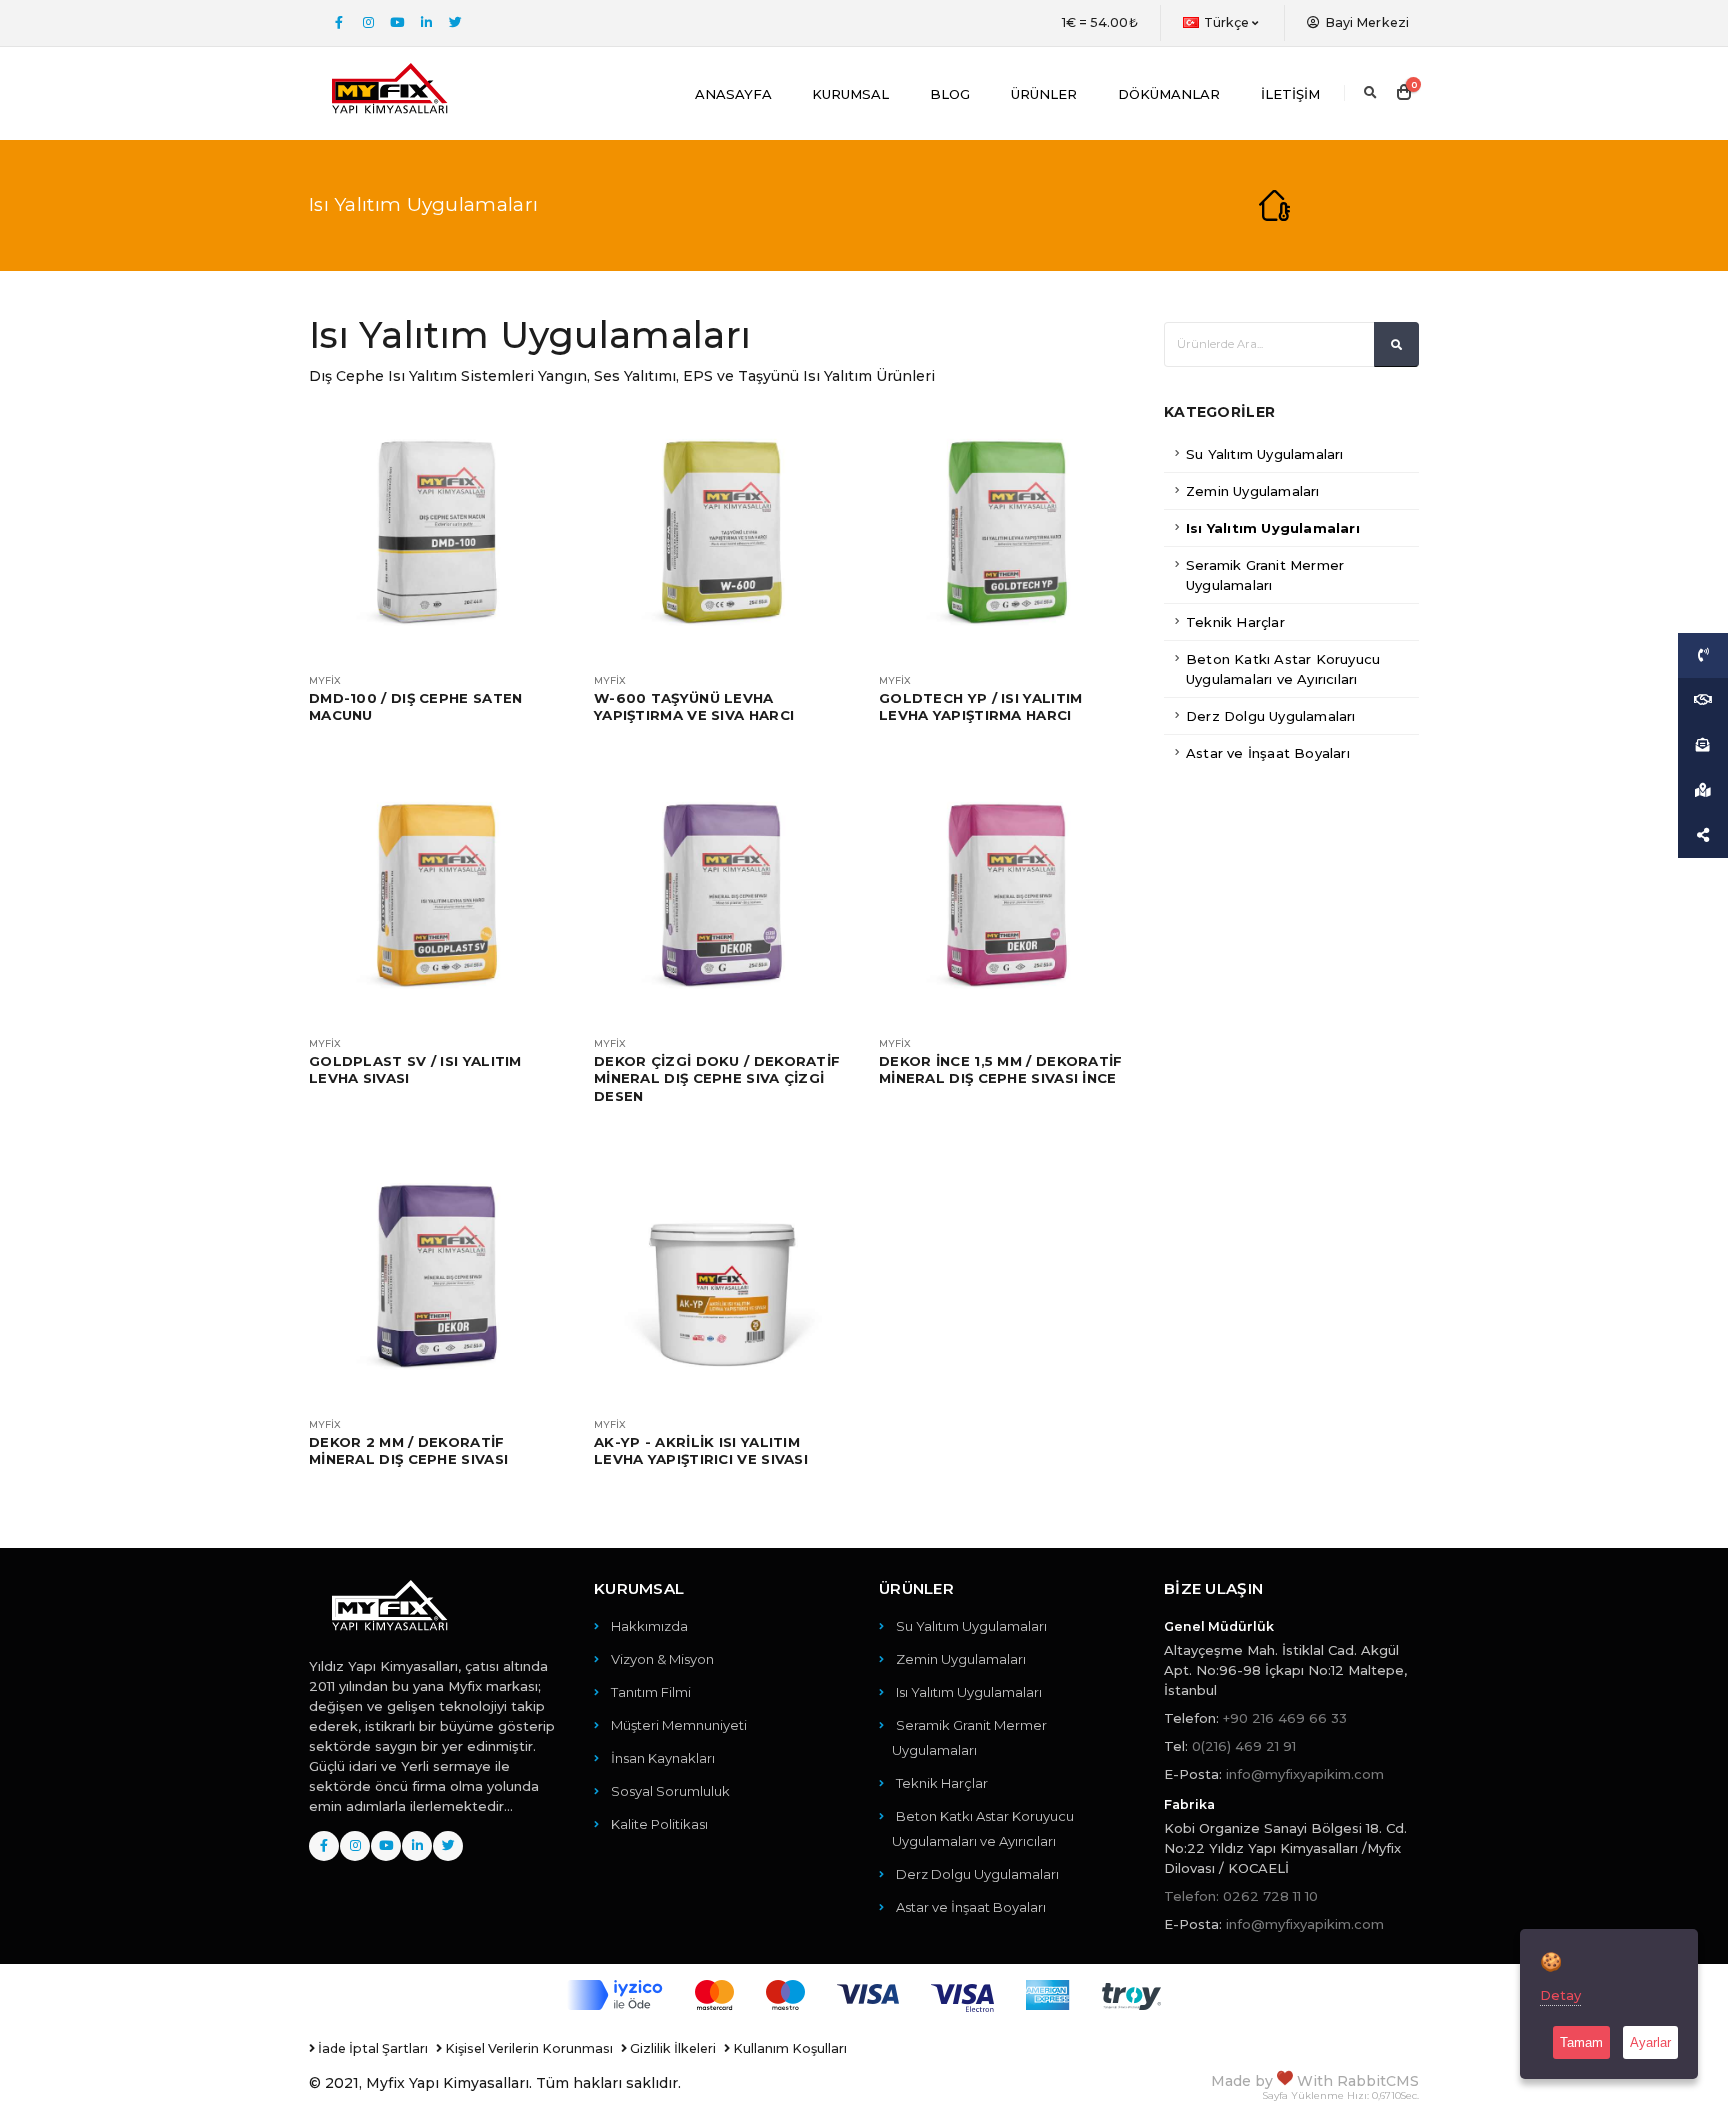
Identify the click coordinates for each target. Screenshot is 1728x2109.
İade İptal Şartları (371, 2048)
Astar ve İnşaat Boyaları (1268, 753)
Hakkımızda (649, 1626)
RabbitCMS (1378, 2081)
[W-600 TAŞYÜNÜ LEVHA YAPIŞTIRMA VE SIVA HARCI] (721, 532)
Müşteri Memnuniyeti (679, 1725)
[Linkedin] (426, 23)
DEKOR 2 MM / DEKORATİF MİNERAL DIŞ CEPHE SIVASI (408, 1450)
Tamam (1581, 2042)
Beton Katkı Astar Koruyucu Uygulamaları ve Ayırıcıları (1283, 669)
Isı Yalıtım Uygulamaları (1273, 528)
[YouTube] (397, 23)
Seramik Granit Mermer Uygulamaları (1265, 575)
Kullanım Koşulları (788, 2048)
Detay (1560, 1995)
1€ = (1100, 22)
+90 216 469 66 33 (1285, 1718)
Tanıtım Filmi (651, 1692)
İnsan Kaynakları (663, 1758)
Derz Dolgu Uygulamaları (1271, 716)
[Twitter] (455, 23)
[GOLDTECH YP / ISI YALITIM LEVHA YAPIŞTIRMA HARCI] (1006, 532)
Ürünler (1044, 94)
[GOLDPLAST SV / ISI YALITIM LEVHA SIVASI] (436, 895)
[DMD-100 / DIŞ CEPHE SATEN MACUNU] (436, 532)
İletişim (1290, 94)
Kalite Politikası (659, 1824)
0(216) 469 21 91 (1244, 1746)
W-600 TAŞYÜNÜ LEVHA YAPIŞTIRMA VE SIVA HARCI (694, 706)
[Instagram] (368, 23)
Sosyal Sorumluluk (670, 1791)
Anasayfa (733, 94)
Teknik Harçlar (1235, 622)
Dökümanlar (1169, 94)
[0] (1404, 93)
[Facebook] (339, 23)
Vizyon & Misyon (662, 1659)
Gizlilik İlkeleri (671, 2048)
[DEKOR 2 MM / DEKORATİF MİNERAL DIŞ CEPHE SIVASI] (436, 1276)
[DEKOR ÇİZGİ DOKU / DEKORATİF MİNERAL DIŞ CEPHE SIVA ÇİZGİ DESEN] (721, 895)
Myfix (325, 681)
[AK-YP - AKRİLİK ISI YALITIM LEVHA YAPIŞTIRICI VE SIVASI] (721, 1276)
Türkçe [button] (1227, 22)
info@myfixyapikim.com (1305, 1774)
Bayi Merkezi (1365, 22)
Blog (950, 94)
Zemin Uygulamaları (1253, 491)
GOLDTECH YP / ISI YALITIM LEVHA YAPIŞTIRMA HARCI (981, 706)
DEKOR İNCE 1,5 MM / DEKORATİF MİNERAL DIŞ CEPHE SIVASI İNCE (1001, 1069)
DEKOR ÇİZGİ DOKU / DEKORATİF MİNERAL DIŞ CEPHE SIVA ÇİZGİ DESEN (717, 1078)
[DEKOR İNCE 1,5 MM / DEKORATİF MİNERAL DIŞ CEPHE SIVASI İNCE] (1006, 895)
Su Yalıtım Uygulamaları (1265, 454)
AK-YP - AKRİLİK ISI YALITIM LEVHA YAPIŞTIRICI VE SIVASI (701, 1450)
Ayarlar (1650, 2042)
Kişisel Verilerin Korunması (527, 2048)
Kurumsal (850, 94)
